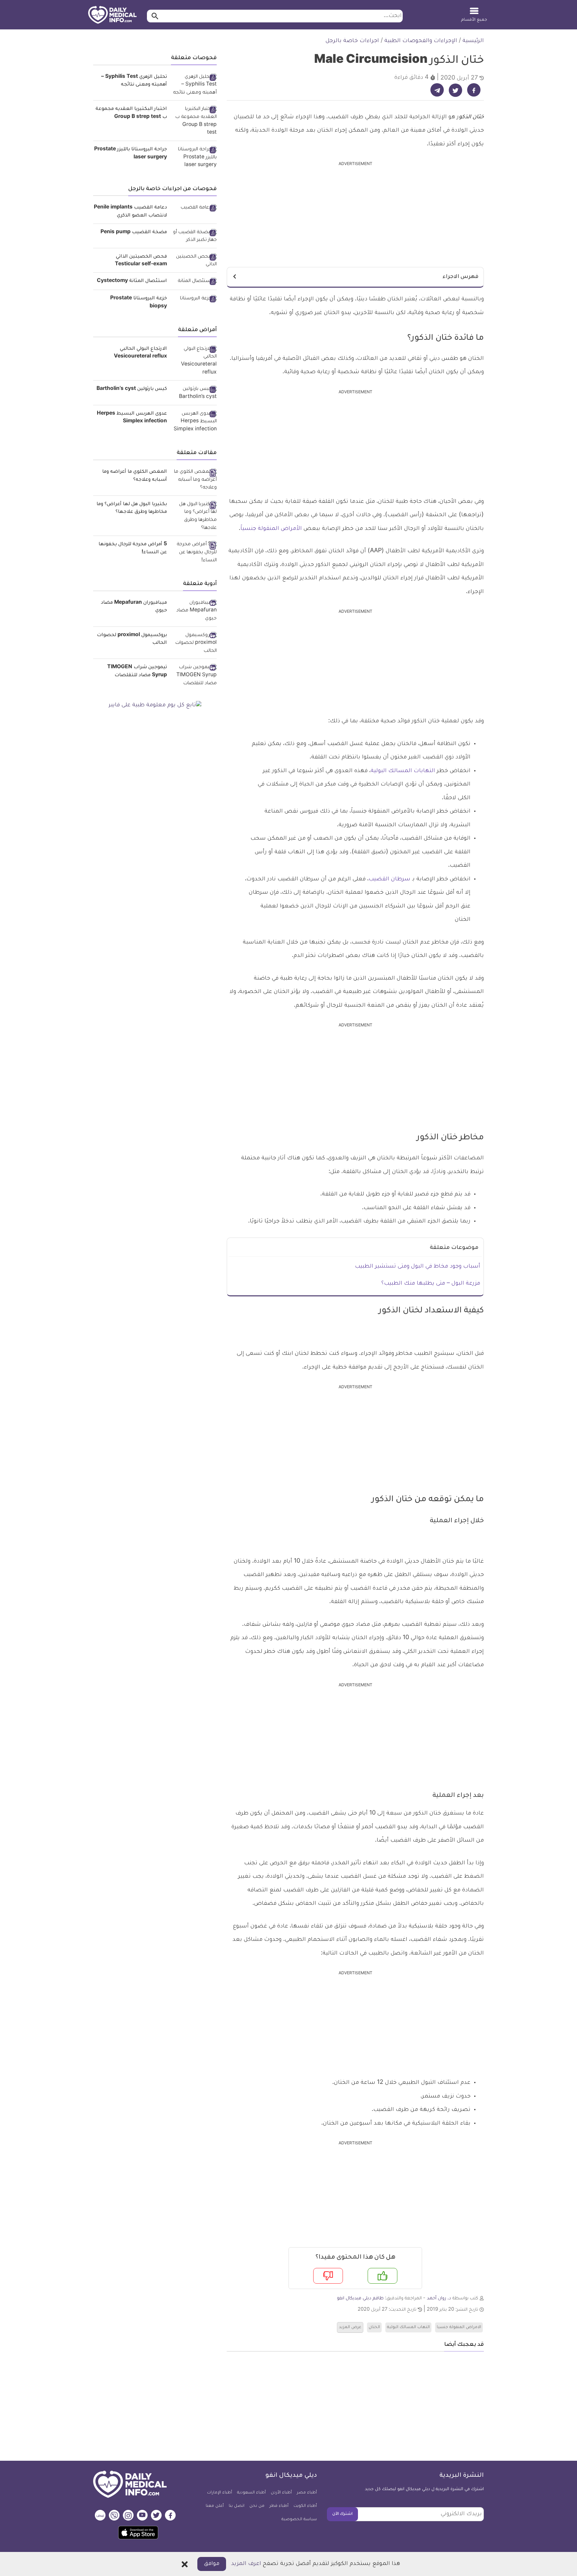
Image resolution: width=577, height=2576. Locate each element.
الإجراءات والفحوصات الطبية (421, 41)
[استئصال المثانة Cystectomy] (194, 282)
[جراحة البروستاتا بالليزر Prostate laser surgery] (194, 158)
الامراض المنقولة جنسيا (459, 2327)
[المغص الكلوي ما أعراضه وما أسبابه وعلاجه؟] (194, 480)
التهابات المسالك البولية (403, 771)
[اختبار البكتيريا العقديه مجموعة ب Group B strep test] (194, 121)
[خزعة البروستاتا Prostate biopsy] (194, 299)
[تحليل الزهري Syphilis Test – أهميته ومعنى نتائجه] (194, 85)
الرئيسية (473, 41)
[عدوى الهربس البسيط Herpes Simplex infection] (194, 422)
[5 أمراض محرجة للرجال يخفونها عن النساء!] (194, 553)
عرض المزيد (350, 2327)
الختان (374, 2327)
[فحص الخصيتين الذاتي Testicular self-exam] (194, 261)
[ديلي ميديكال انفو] (112, 15)
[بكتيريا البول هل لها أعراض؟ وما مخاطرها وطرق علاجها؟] (194, 517)
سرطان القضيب (390, 879)
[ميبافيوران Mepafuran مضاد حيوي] (194, 611)
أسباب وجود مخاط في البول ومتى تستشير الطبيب (418, 1267)
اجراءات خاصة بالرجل (352, 41)
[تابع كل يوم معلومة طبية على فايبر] (155, 706)
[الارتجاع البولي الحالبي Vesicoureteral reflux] (194, 361)
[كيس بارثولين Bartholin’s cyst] (194, 393)
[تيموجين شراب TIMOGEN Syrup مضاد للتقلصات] (194, 676)
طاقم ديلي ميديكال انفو (360, 2299)
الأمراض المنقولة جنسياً (271, 529)
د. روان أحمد (439, 2299)
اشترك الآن (342, 2514)
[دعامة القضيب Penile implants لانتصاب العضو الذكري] (194, 208)
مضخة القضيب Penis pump (134, 233)
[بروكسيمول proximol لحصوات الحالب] (194, 644)
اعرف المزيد (246, 2564)
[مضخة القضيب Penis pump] (194, 237)
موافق (212, 2564)
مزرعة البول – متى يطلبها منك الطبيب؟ (431, 1284)
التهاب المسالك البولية (408, 2327)
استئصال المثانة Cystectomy (132, 281)
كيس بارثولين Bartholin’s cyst (132, 389)
